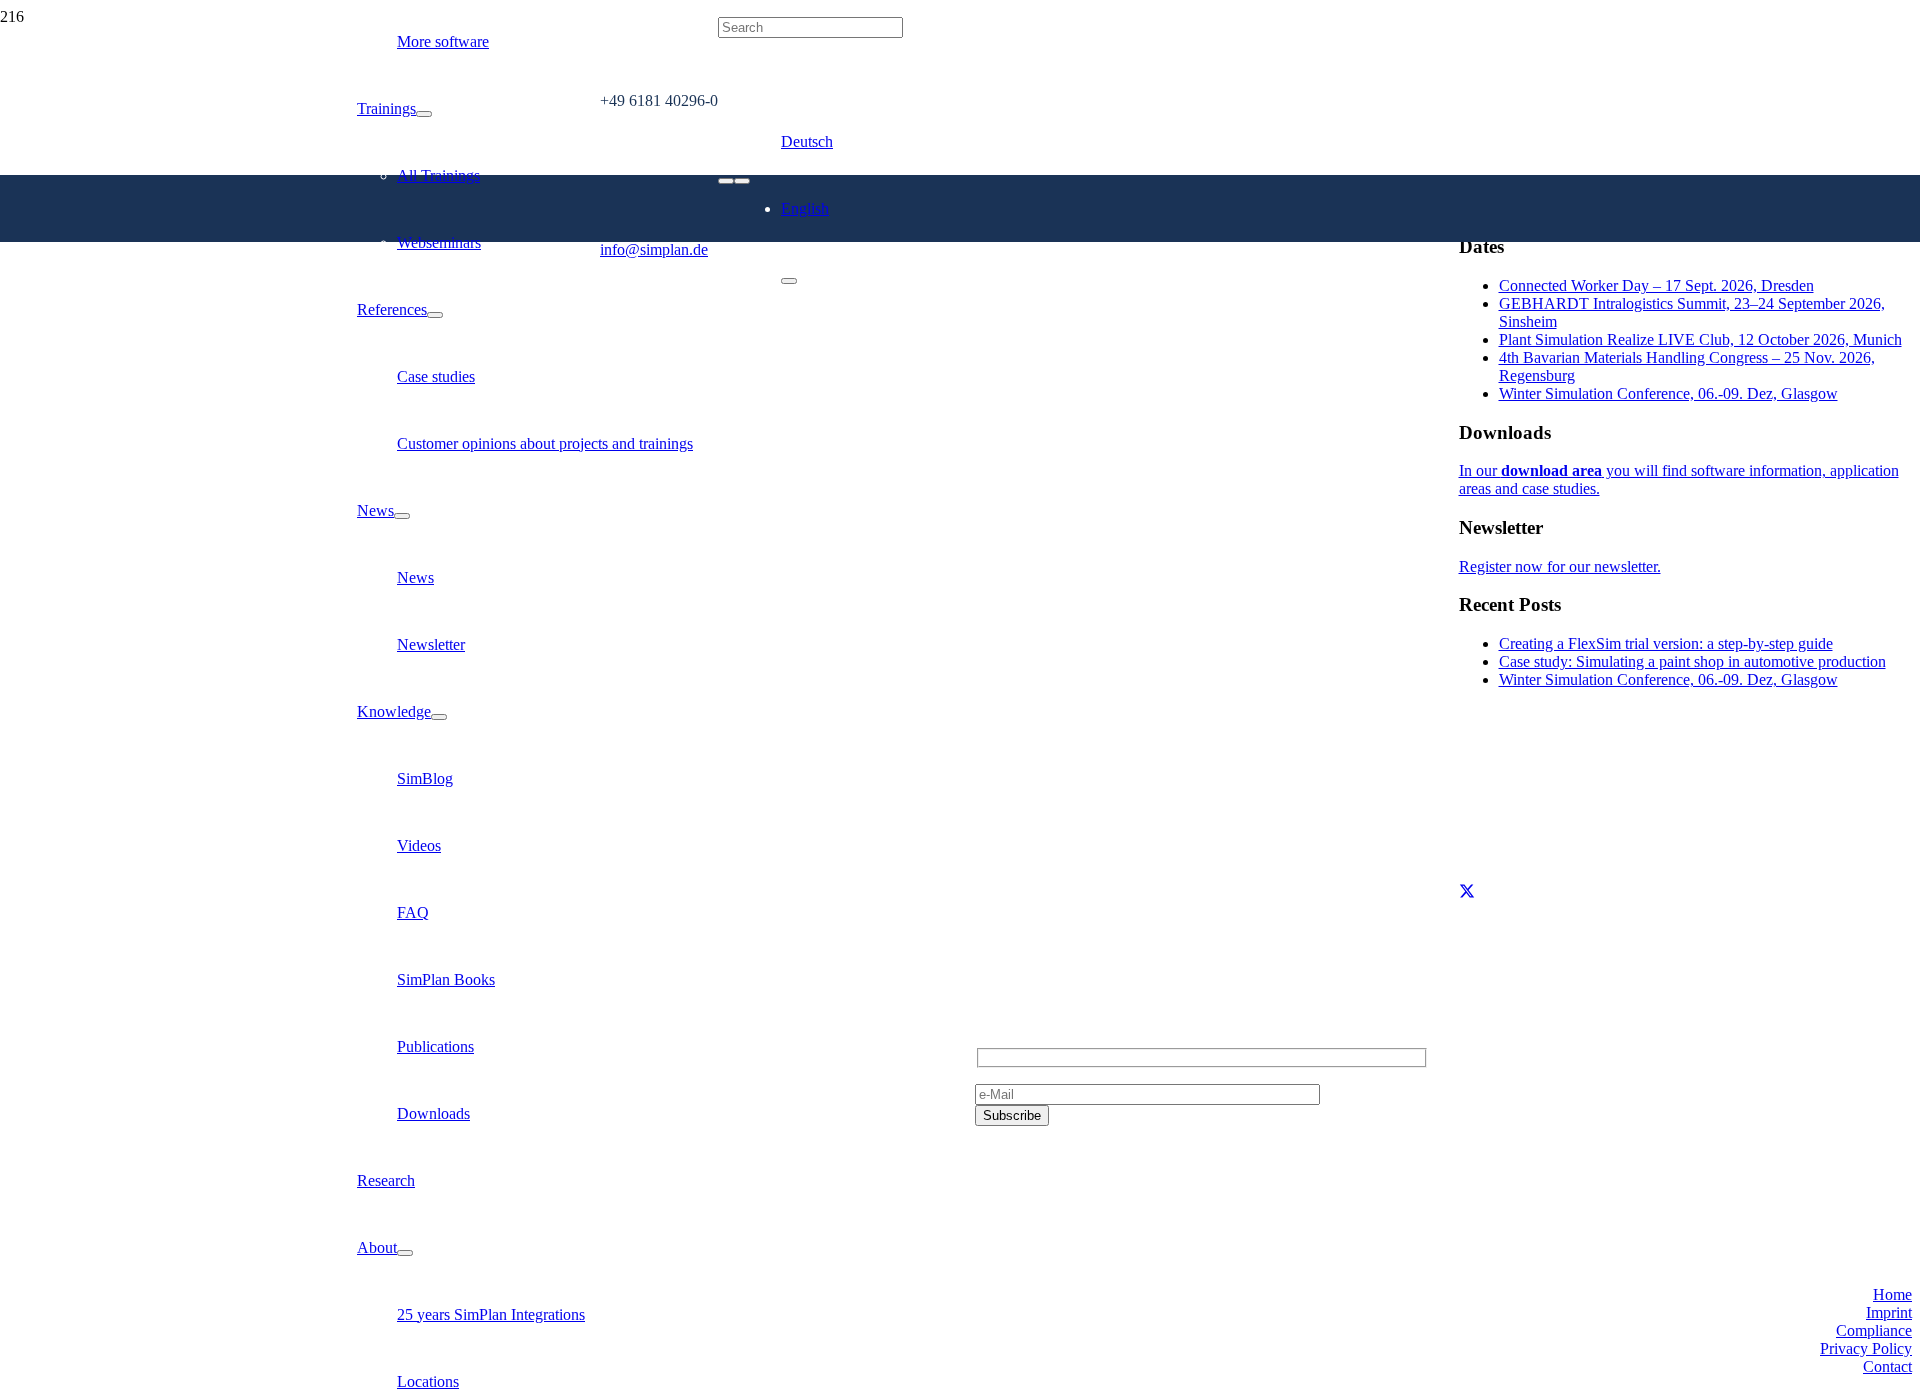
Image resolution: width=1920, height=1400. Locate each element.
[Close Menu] (789, 281)
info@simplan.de (1029, 925)
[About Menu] (405, 1253)
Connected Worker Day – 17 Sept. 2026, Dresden (1656, 285)
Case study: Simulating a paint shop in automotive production (1692, 661)
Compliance (1874, 1330)
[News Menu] (402, 516)
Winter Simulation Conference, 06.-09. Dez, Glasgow (1668, 393)
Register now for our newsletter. (1560, 566)
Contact (1887, 1366)
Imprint (1889, 1312)
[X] (1467, 891)
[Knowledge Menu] (439, 717)
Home (1892, 1294)
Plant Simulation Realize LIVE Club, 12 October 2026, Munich (1700, 339)
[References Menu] (435, 315)
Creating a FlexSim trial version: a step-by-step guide (1666, 643)
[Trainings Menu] (424, 114)
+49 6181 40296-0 (1034, 891)
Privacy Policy (1866, 1348)
